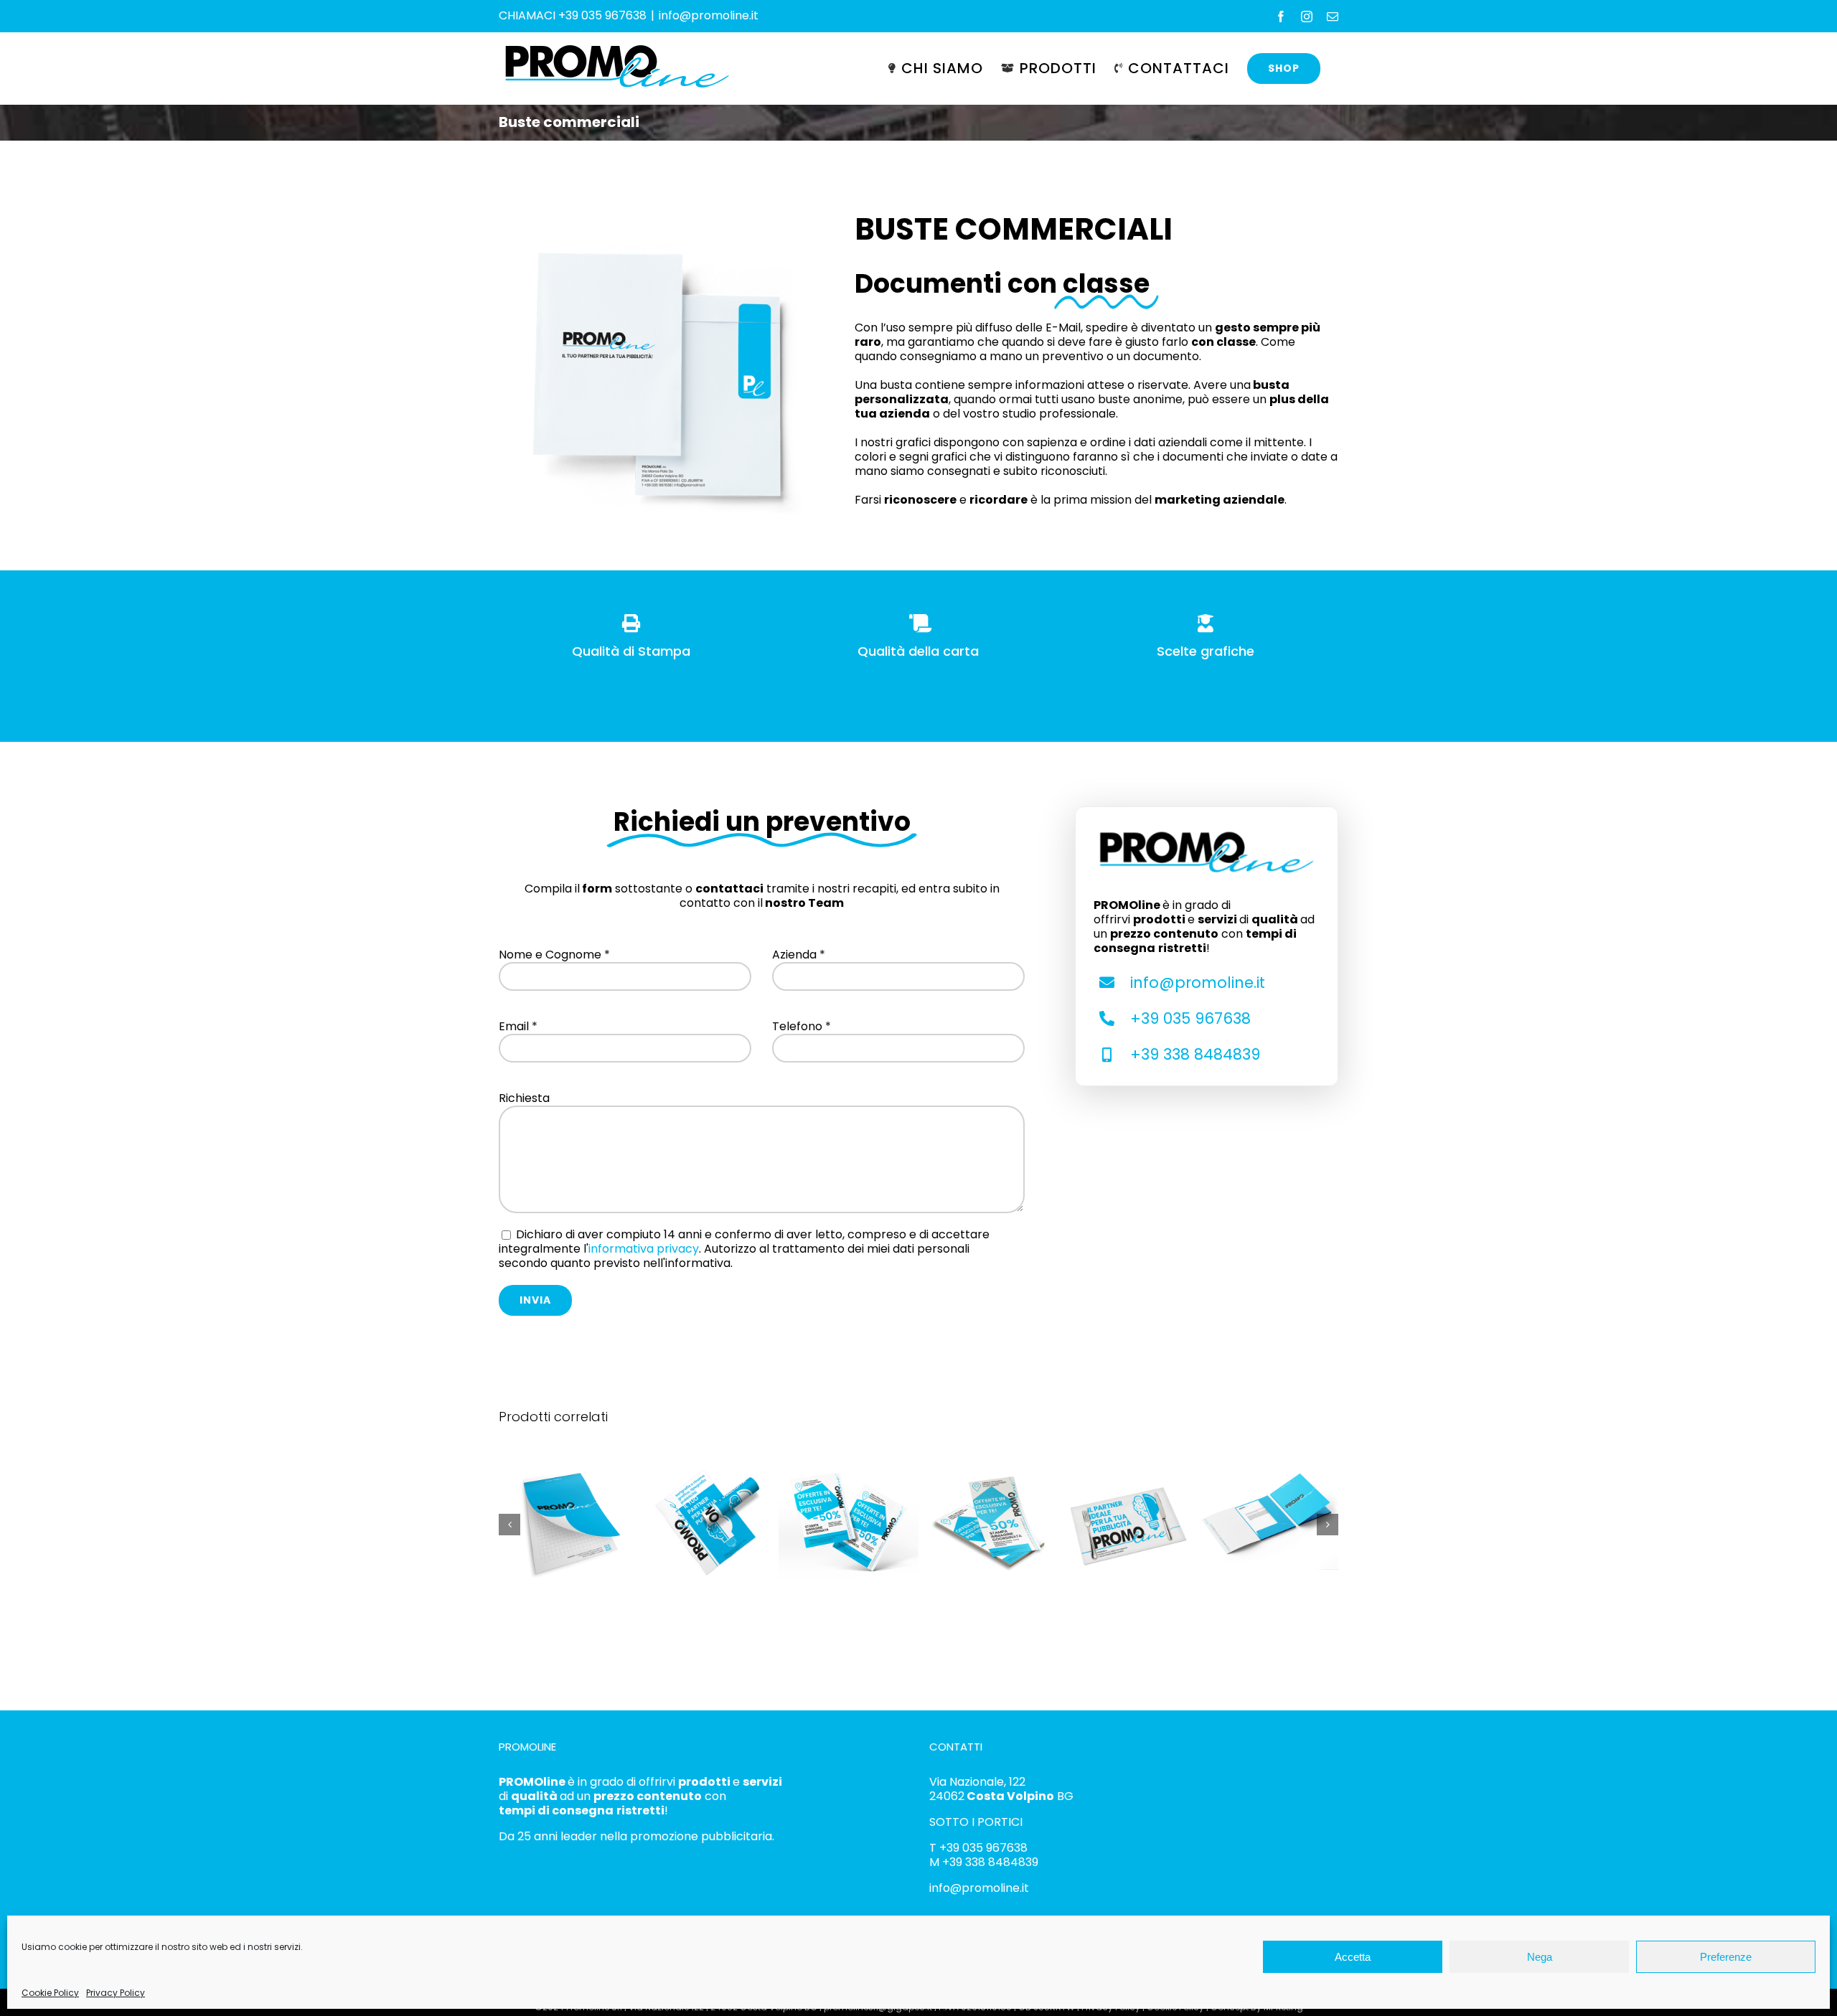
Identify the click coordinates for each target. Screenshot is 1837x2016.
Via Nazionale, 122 (977, 1782)
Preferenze (1726, 1957)
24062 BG (1001, 1796)
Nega (1540, 1957)
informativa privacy (644, 1249)
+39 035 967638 (1190, 1018)
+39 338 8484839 (1195, 1054)
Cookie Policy (50, 1993)
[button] (509, 1525)
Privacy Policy (116, 1993)
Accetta (1353, 1957)
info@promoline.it (709, 15)
